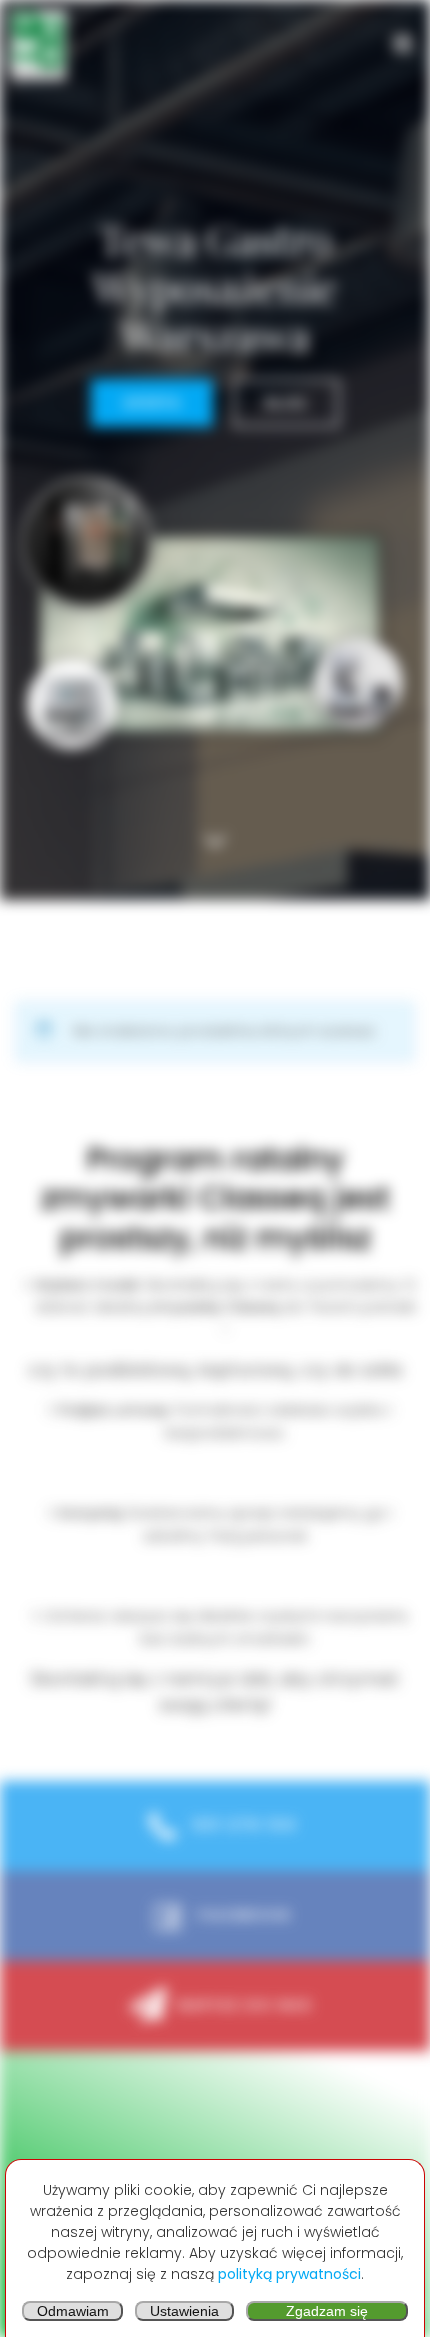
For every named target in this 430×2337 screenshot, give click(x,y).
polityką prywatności (289, 2274)
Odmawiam (73, 2311)
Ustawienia (184, 2311)
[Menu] (403, 44)
